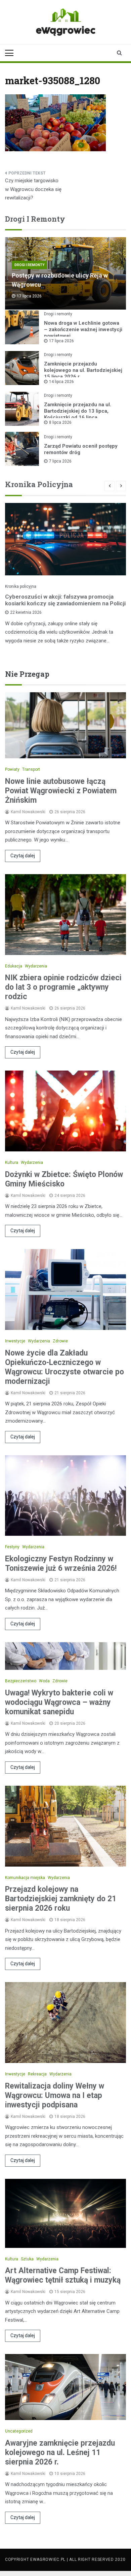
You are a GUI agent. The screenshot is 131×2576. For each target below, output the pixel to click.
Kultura (12, 1163)
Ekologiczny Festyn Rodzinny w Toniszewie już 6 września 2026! (61, 1564)
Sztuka (27, 2259)
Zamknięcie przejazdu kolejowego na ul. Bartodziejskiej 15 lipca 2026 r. (83, 370)
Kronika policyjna (21, 586)
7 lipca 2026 (60, 461)
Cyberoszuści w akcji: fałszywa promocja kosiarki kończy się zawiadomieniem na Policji (65, 600)
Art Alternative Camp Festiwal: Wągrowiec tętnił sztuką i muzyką (63, 2275)
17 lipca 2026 (61, 341)
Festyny (12, 1547)
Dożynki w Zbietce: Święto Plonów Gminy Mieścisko (64, 1179)
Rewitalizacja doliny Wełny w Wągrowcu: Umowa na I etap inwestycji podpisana (55, 2095)
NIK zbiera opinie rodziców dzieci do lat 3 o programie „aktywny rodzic (63, 987)
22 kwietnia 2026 (26, 612)
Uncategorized (19, 2431)
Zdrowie (60, 1341)
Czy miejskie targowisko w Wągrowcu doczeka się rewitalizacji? (33, 189)
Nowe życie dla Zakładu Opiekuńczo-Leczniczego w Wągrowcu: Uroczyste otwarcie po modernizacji (64, 1367)
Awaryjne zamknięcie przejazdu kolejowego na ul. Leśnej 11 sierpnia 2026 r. (60, 2453)
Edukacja (14, 966)
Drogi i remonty (29, 265)
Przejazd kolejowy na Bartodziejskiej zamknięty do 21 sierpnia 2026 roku (61, 1899)
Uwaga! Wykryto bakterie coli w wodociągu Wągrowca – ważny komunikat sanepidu (59, 1702)
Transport (31, 769)
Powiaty (12, 769)
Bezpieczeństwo (21, 1681)
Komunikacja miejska (25, 1878)
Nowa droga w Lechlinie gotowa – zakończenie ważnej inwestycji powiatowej (83, 329)
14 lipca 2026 (61, 382)
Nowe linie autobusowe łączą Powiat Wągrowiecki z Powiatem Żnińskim (61, 791)
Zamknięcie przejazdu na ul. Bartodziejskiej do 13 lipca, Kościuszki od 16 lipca (78, 411)
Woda (44, 1681)
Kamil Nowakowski (28, 812)
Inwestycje (15, 1341)
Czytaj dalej (23, 856)
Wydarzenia (36, 966)
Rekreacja (37, 2074)
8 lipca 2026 (60, 422)
